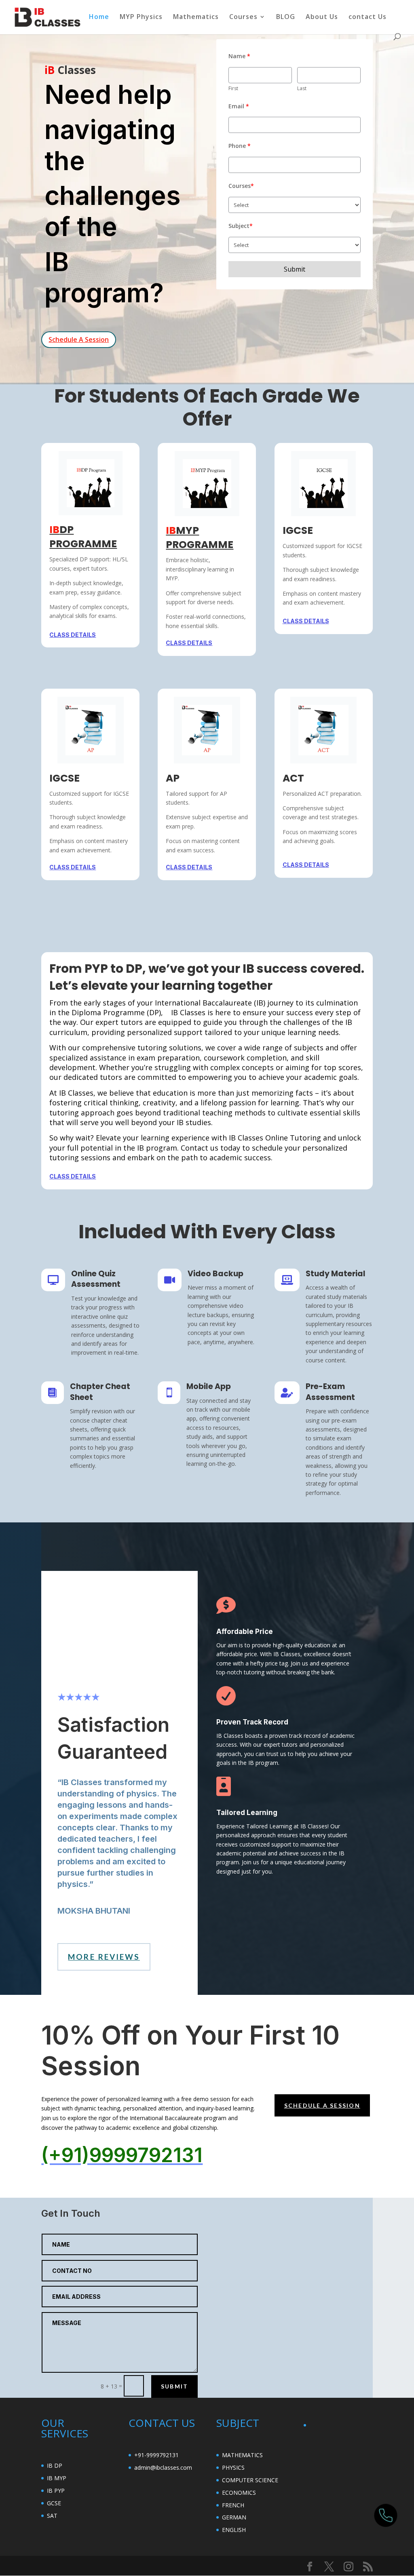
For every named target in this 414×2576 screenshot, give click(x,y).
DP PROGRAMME (83, 537)
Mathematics (196, 17)
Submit (174, 2386)
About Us (322, 17)
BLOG (286, 17)
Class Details (73, 635)
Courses (243, 17)
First (233, 88)
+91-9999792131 (156, 2455)
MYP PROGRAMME (200, 538)
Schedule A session (322, 2105)
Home (99, 17)
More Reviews (104, 1957)
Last (302, 88)
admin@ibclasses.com (163, 2467)
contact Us (368, 17)
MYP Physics (141, 17)
